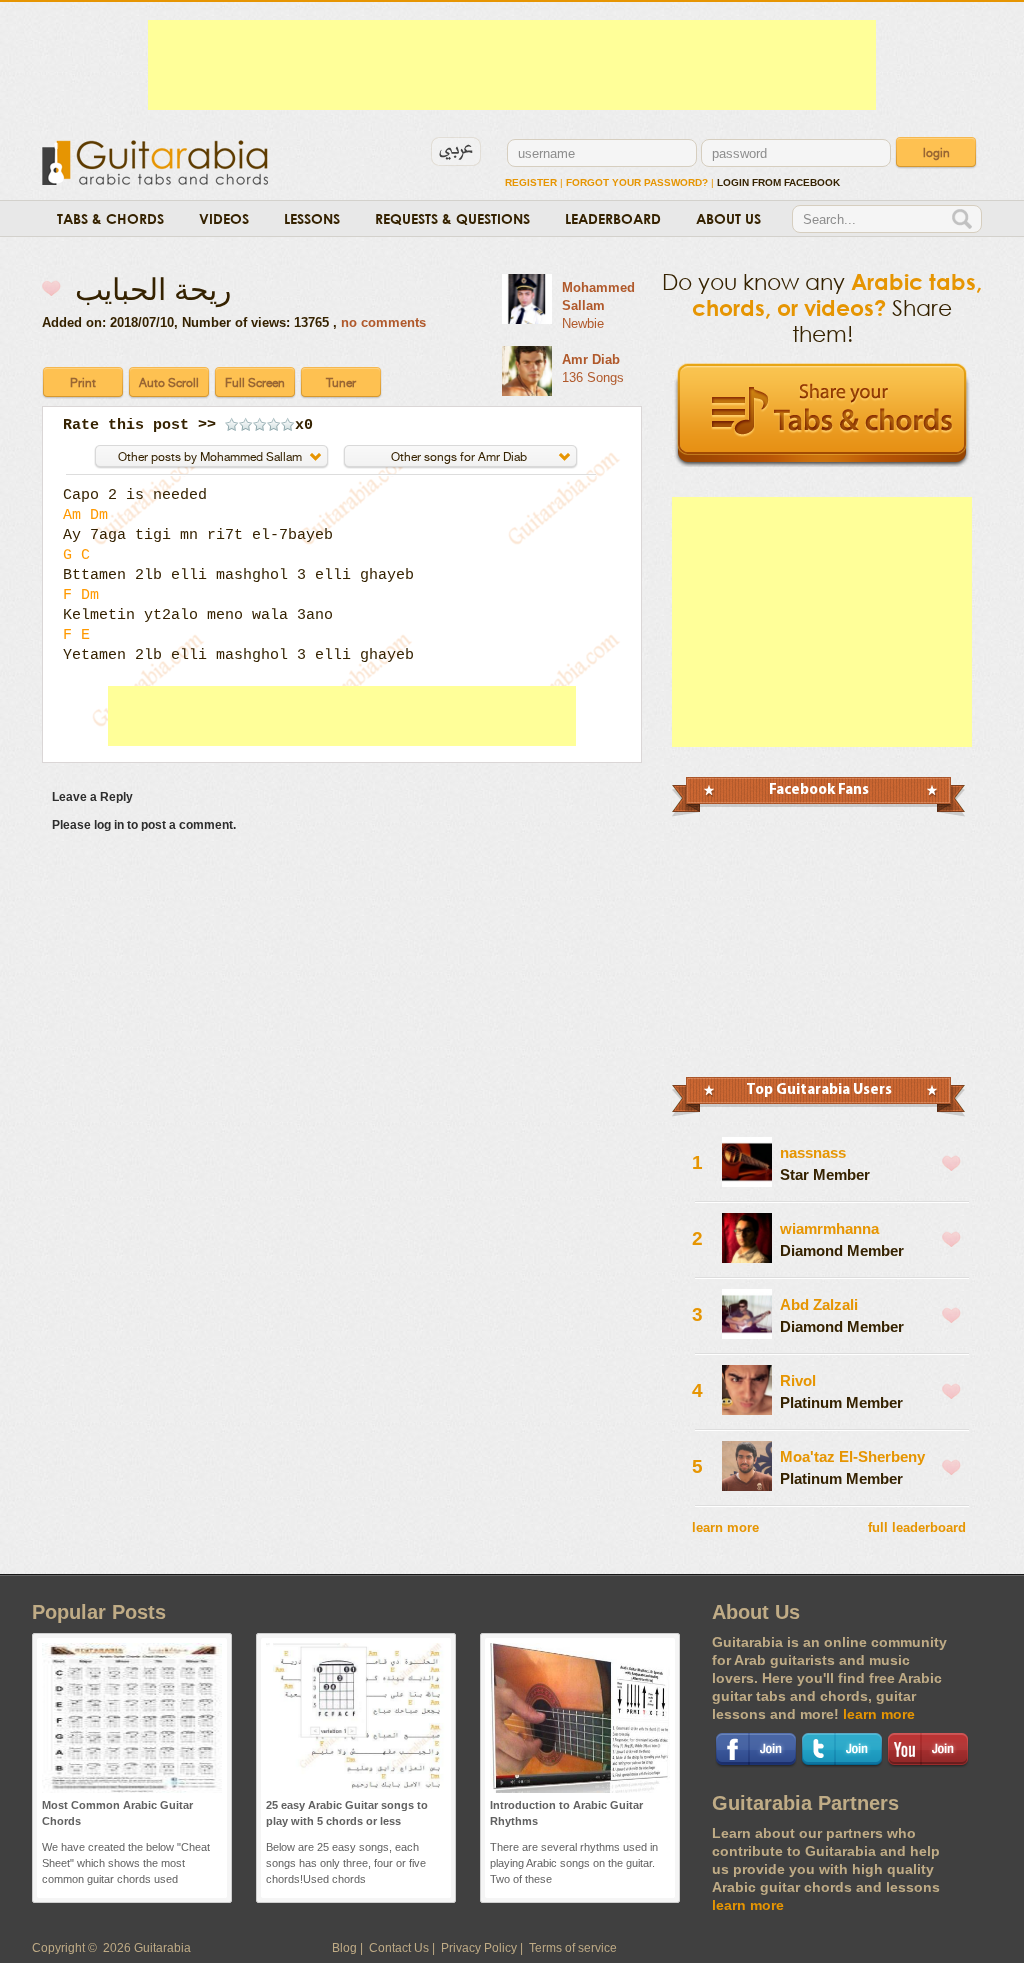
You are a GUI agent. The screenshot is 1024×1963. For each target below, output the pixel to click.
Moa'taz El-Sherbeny (852, 1456)
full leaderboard (917, 1527)
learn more (725, 1527)
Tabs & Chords (110, 218)
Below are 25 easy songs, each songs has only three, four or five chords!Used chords (346, 1863)
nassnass (813, 1152)
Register (531, 182)
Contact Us (399, 1948)
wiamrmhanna (829, 1228)
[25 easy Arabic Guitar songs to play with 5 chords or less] (356, 1789)
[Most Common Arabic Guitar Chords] (132, 1789)
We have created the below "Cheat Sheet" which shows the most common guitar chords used (126, 1863)
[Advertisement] (512, 65)
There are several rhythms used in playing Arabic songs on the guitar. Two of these (574, 1863)
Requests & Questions (452, 218)
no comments (383, 322)
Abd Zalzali (819, 1304)
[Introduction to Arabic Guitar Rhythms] (580, 1789)
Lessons (312, 218)
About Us (728, 218)
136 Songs (593, 377)
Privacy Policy (479, 1948)
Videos (224, 218)
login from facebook (778, 182)
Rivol (798, 1380)
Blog (344, 1948)
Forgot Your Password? (637, 182)
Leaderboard (613, 218)
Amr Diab (591, 359)
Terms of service (573, 1948)
